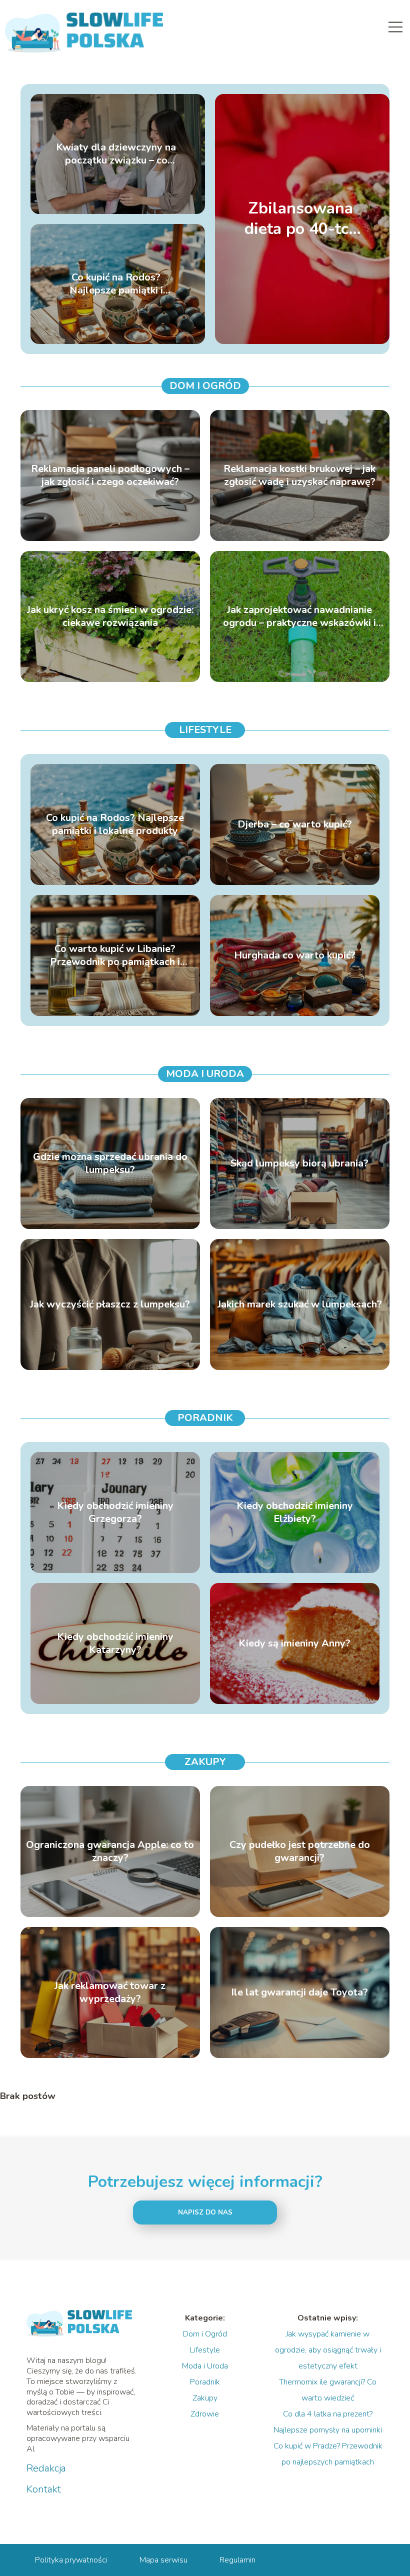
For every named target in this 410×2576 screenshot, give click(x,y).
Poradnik (205, 1418)
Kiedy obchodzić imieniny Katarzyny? (115, 1643)
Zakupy (205, 1762)
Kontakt (44, 2489)
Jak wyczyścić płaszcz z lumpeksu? (110, 1304)
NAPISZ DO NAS (205, 2212)
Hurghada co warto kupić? (295, 955)
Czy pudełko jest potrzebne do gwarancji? (300, 1851)
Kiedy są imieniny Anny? (294, 1643)
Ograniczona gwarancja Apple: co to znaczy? (110, 1851)
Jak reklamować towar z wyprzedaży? (110, 1992)
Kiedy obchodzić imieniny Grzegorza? (115, 1512)
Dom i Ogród (205, 386)
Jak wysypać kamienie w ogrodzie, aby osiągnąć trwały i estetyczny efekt (328, 2350)
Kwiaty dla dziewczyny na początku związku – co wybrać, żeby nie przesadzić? (116, 154)
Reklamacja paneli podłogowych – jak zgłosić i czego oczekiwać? (110, 475)
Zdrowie (205, 2414)
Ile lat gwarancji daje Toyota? (299, 1992)
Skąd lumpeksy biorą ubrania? (299, 1163)
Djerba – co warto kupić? (295, 824)
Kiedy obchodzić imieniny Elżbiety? (295, 1512)
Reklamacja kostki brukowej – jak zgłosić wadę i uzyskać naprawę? (299, 475)
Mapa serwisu (163, 2560)
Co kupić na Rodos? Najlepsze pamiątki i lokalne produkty (116, 284)
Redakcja (46, 2468)
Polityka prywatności (71, 2560)
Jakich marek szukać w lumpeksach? (300, 1304)
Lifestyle (205, 730)
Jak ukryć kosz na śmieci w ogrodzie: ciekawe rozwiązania (110, 616)
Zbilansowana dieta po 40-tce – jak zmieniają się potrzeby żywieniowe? (301, 219)
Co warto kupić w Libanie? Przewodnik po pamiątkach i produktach (115, 955)
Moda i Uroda (205, 1074)
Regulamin (237, 2560)
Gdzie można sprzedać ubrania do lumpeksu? (110, 1163)
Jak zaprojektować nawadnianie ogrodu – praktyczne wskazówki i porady (299, 616)
